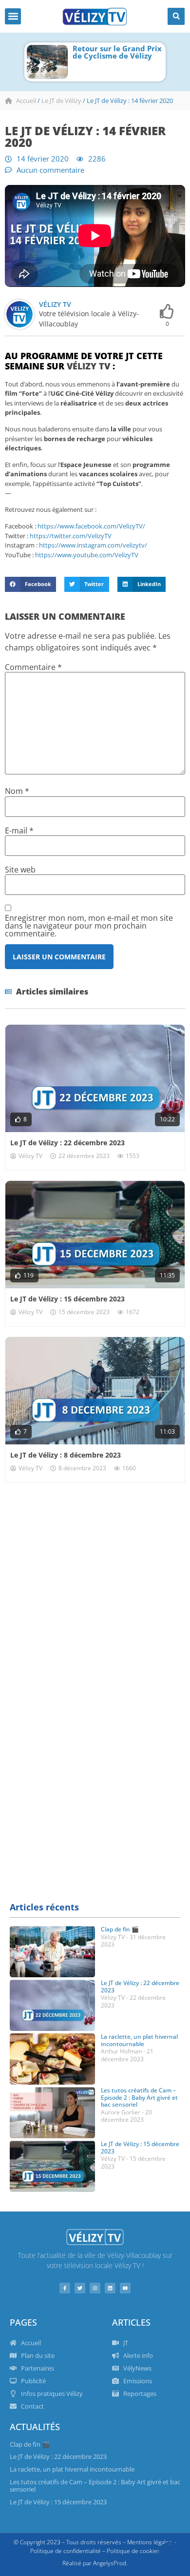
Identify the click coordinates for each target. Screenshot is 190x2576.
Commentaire (33, 667)
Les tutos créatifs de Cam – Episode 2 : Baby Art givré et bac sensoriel (139, 2097)
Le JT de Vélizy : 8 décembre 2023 (66, 1455)
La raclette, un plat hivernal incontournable (139, 2040)
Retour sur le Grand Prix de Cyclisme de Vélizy (117, 52)
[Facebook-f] (65, 2288)
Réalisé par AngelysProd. (95, 2563)
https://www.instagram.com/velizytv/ (93, 545)
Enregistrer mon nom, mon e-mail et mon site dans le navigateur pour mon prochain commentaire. (89, 926)
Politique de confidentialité (66, 2551)
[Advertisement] (95, 1593)
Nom (17, 791)
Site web (20, 870)
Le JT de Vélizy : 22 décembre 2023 (67, 1143)
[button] (13, 16)
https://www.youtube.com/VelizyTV (87, 555)
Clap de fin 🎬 (120, 1929)
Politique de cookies (133, 2551)
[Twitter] (80, 2288)
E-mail (19, 831)
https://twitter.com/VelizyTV (71, 536)
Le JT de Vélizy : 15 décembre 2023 (67, 1299)
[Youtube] (125, 2288)
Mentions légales (150, 2542)
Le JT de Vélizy (61, 101)
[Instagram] (95, 2288)
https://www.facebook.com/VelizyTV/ (91, 526)
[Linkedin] (110, 2288)
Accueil (26, 101)
